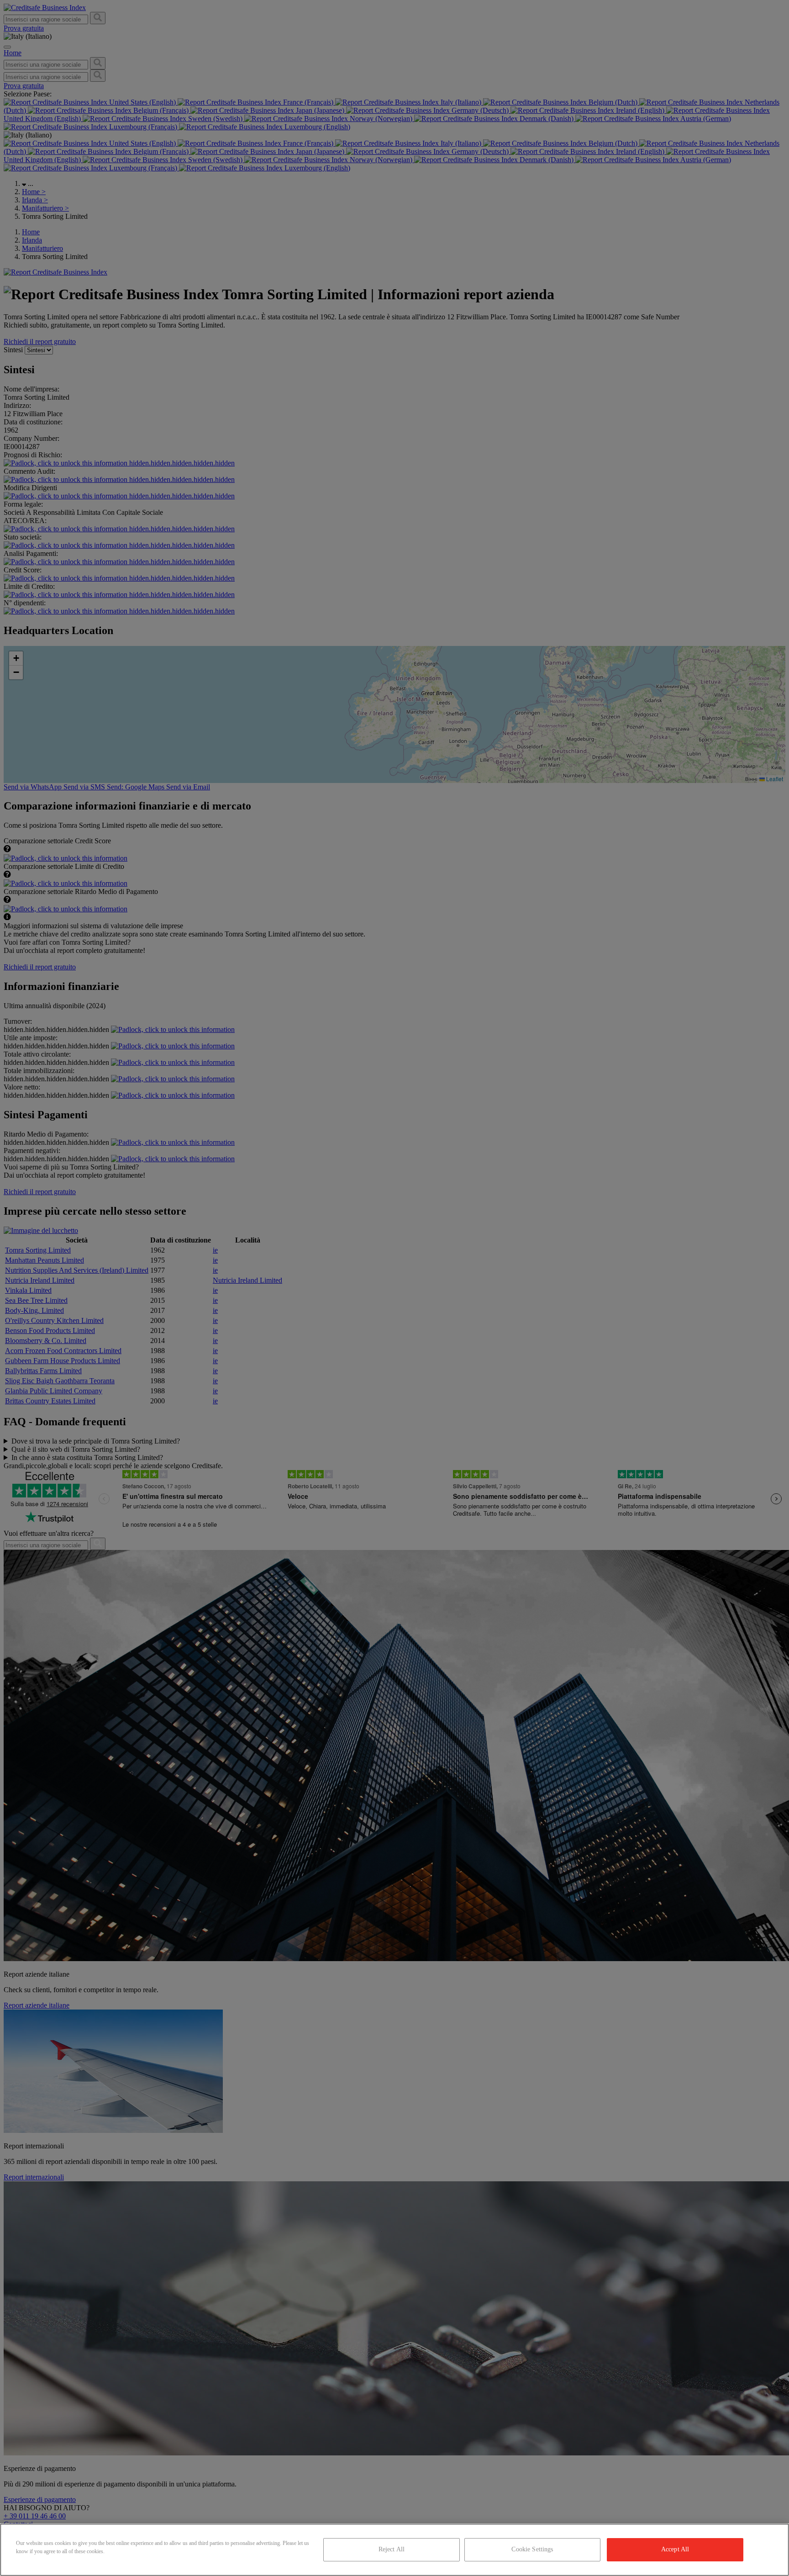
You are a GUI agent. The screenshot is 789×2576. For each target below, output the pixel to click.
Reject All (392, 2549)
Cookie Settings (532, 2549)
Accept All (675, 2549)
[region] (394, 2550)
